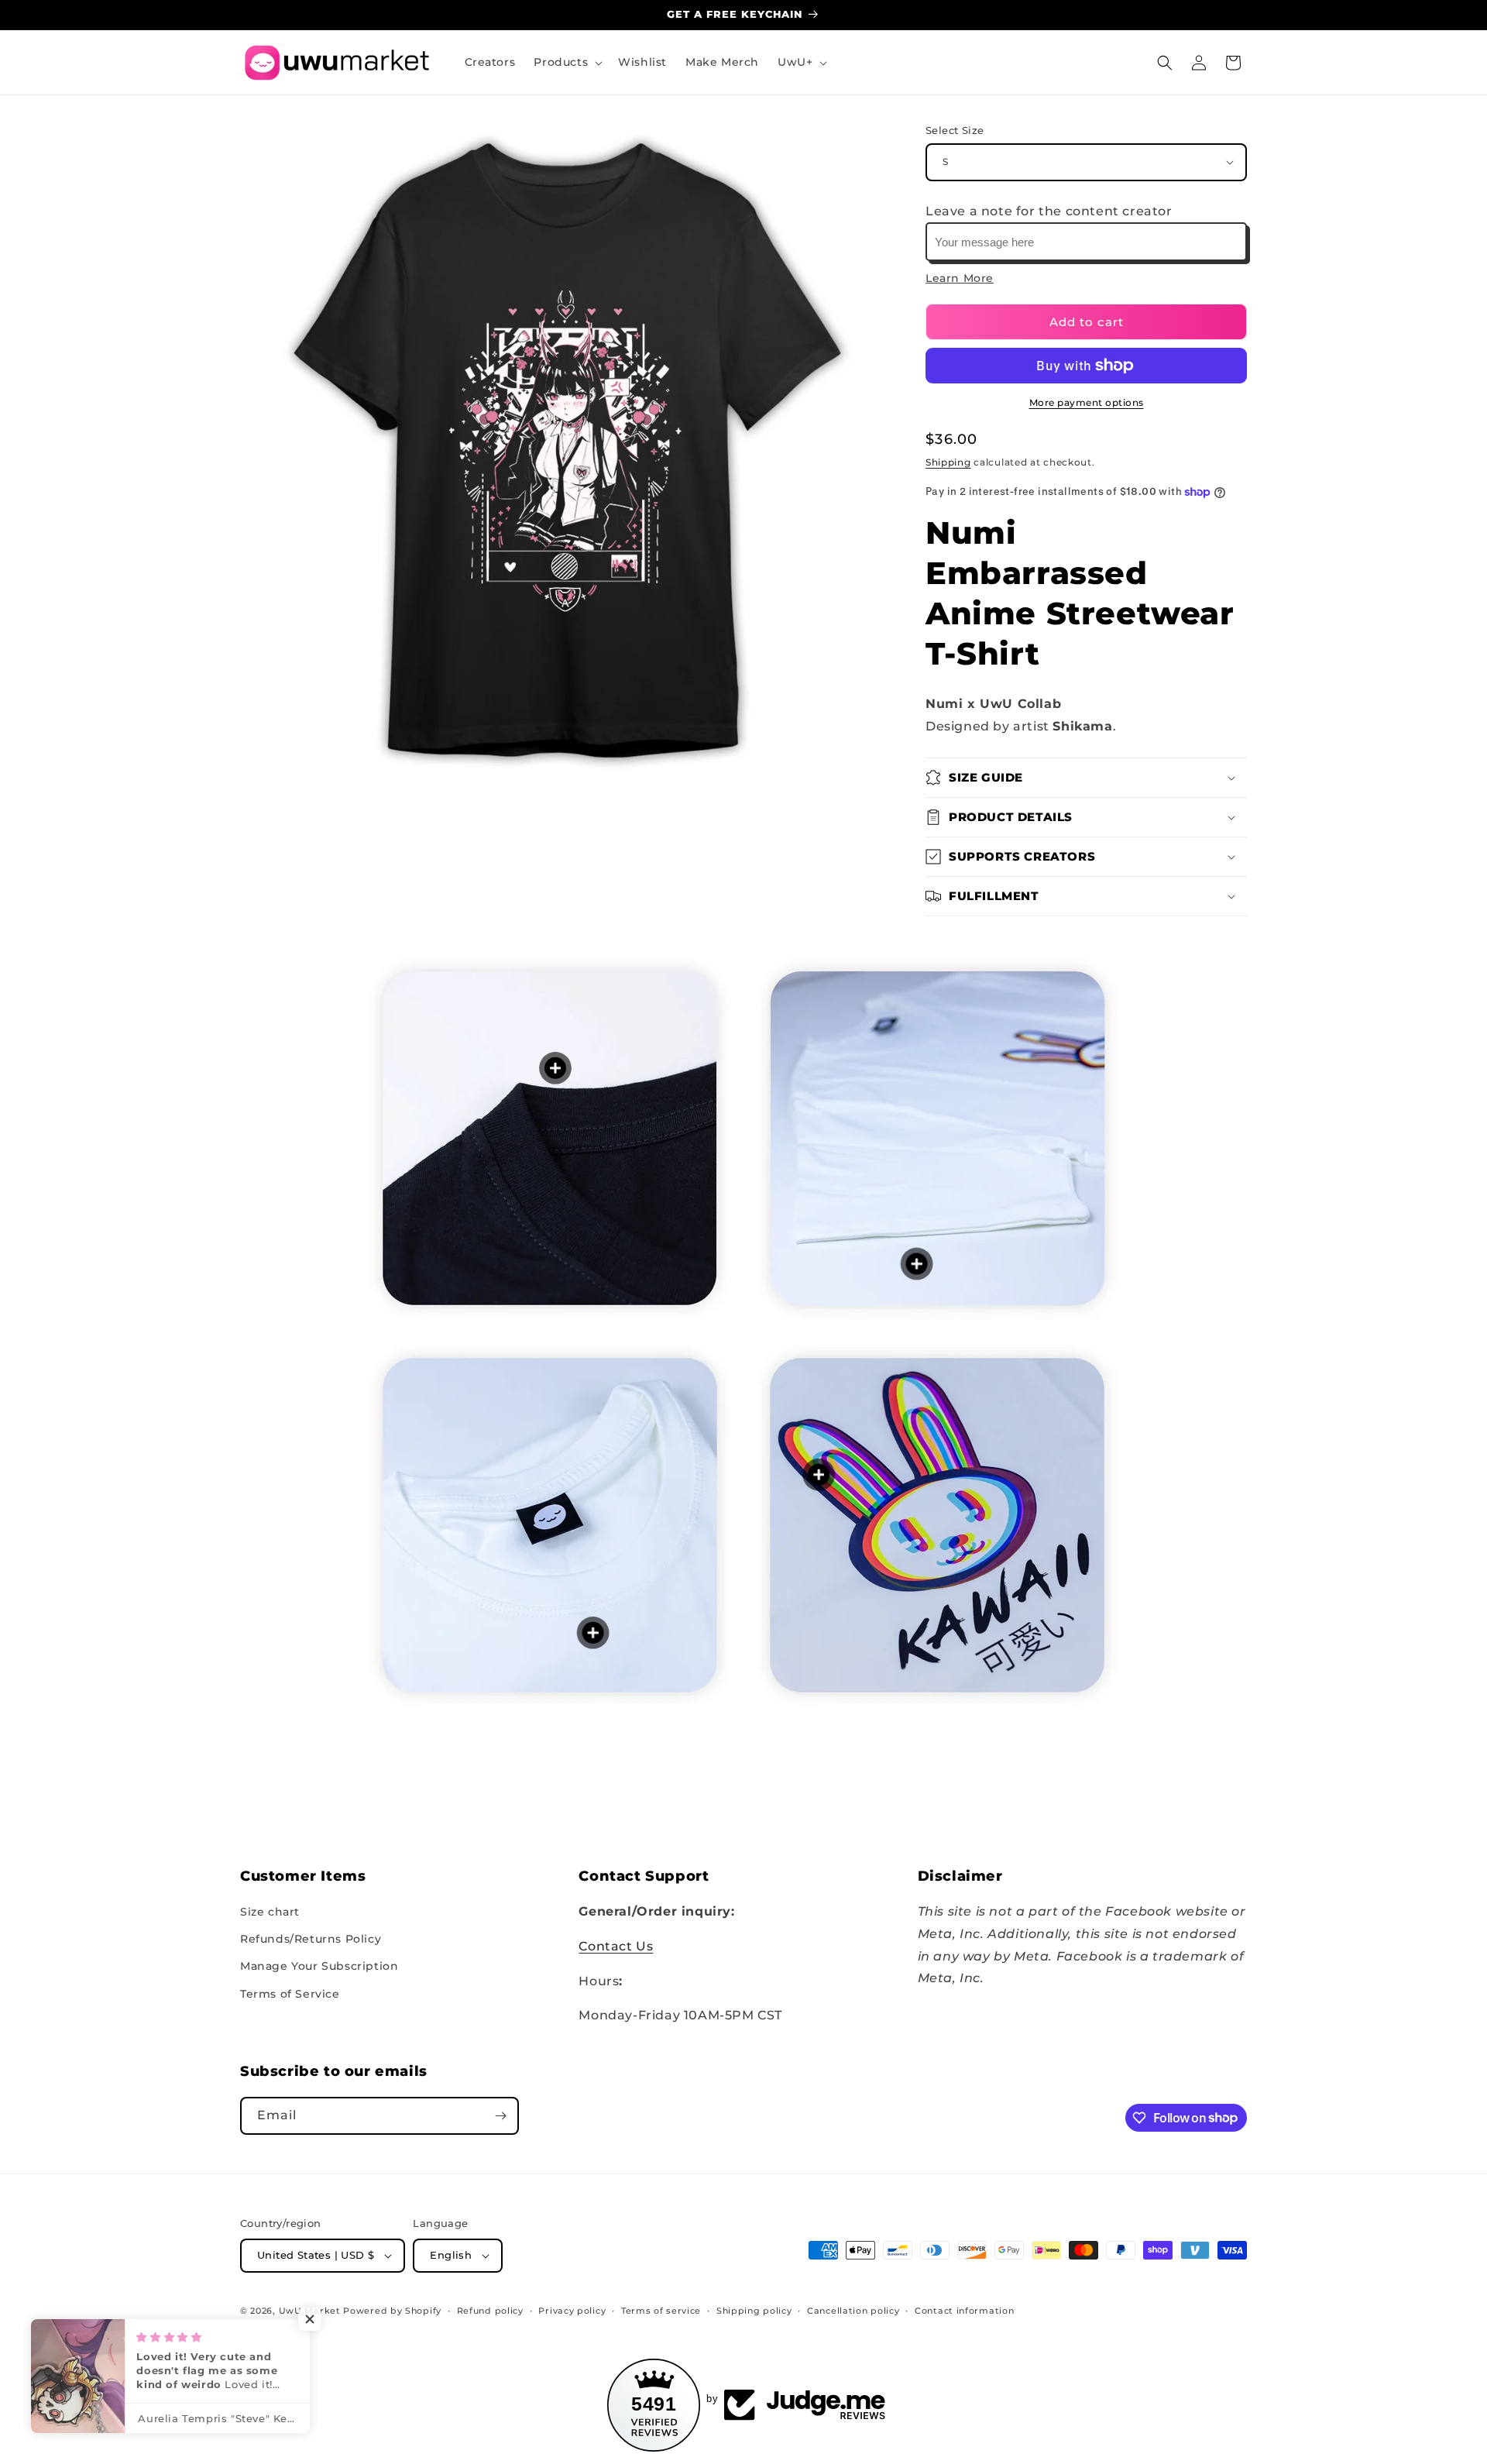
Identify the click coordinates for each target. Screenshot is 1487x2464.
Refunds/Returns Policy (311, 1939)
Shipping (948, 462)
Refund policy (490, 2311)
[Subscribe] (500, 2116)
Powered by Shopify (392, 2311)
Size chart (270, 1912)
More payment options (1087, 402)
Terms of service (661, 2311)
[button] (567, 62)
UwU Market (310, 2311)
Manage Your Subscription (319, 1966)
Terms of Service (290, 1994)
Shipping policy (754, 2311)
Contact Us (616, 1946)
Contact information (964, 2311)
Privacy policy (572, 2311)
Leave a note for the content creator (1049, 211)
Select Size (955, 130)
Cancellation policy (853, 2311)
